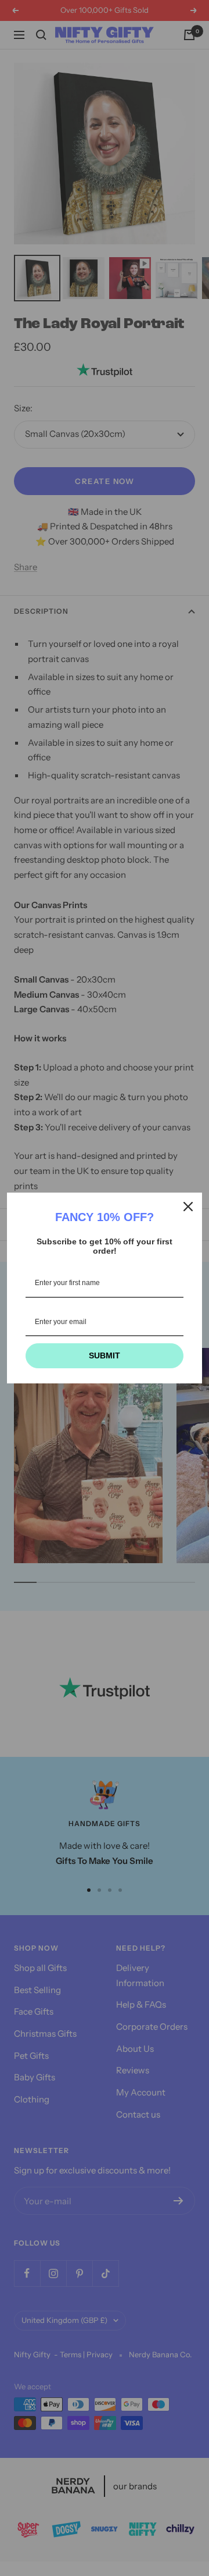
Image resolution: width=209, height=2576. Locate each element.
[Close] (188, 1207)
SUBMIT (105, 1355)
